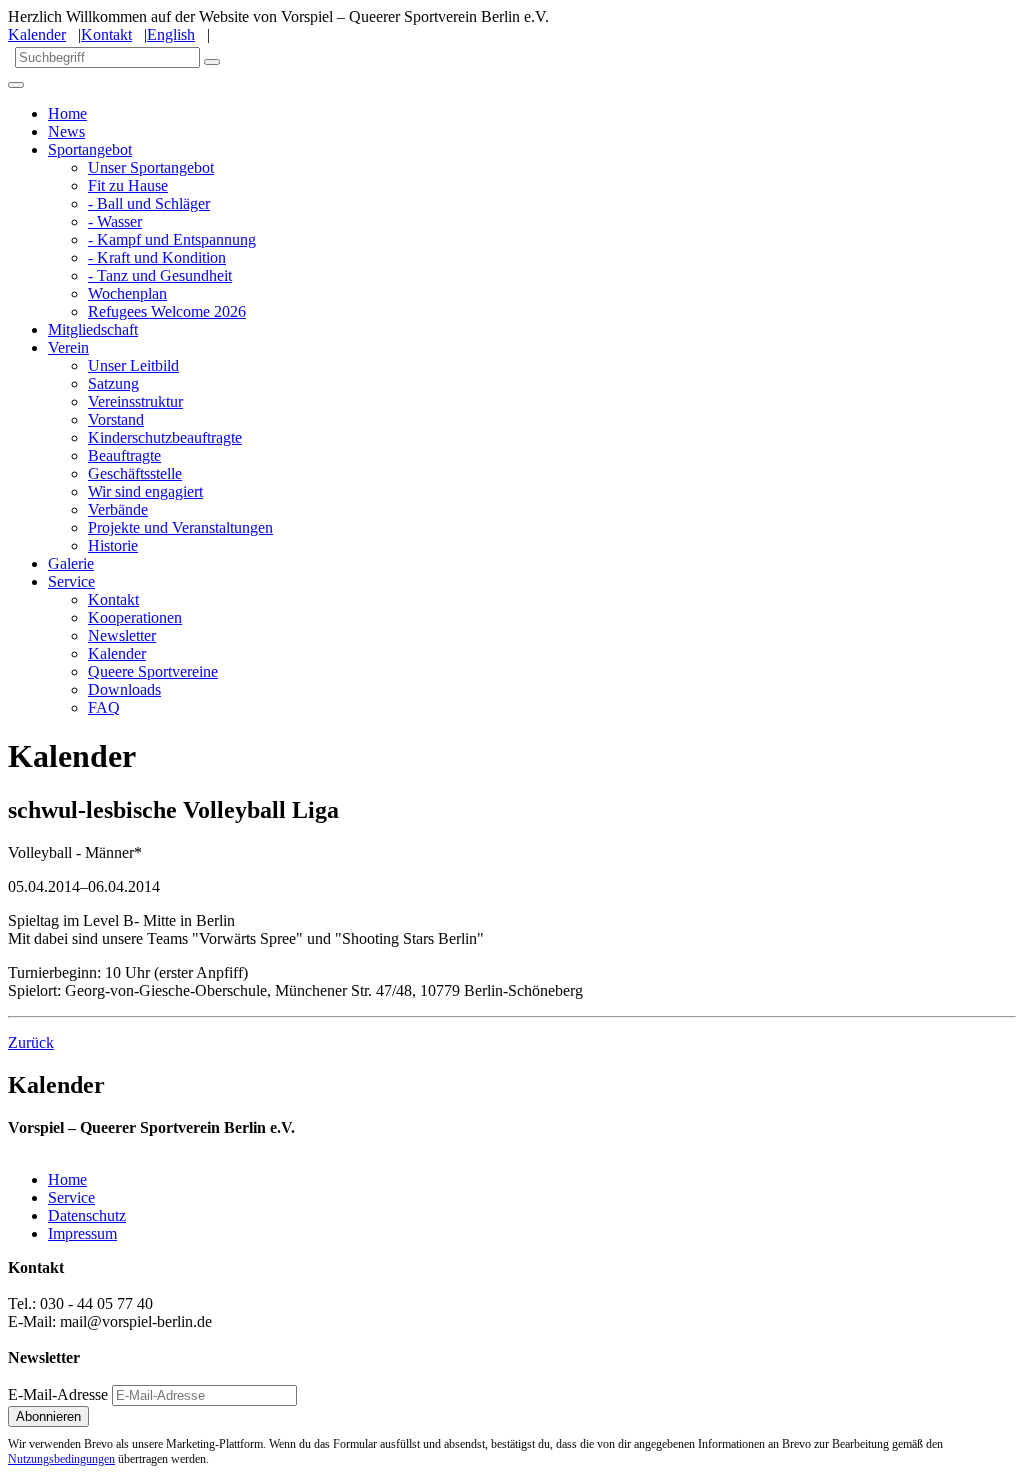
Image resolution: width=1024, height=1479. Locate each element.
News (66, 131)
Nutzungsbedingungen (61, 1459)
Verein (68, 347)
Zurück (31, 1042)
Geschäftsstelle (135, 473)
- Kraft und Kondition (157, 257)
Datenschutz (87, 1215)
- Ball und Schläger (149, 203)
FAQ (104, 707)
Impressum (82, 1233)
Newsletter (122, 635)
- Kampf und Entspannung (172, 239)
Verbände (118, 509)
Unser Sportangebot (151, 167)
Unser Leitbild (133, 365)
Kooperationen (135, 617)
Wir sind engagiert (145, 491)
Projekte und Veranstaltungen (180, 527)
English (171, 34)
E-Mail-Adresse (58, 1394)
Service (71, 581)
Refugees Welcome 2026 (167, 311)
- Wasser (115, 221)
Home (67, 113)
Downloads (124, 689)
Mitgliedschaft (93, 329)
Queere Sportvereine (153, 671)
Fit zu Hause (128, 185)
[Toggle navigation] (16, 85)
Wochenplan (127, 293)
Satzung (113, 383)
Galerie (71, 563)
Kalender (37, 34)
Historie (113, 545)
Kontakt (106, 34)
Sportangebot (90, 149)
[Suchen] (212, 62)
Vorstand (116, 419)
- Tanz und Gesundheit (160, 275)
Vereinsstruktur (135, 401)
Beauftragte (124, 455)
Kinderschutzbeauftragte (165, 437)
